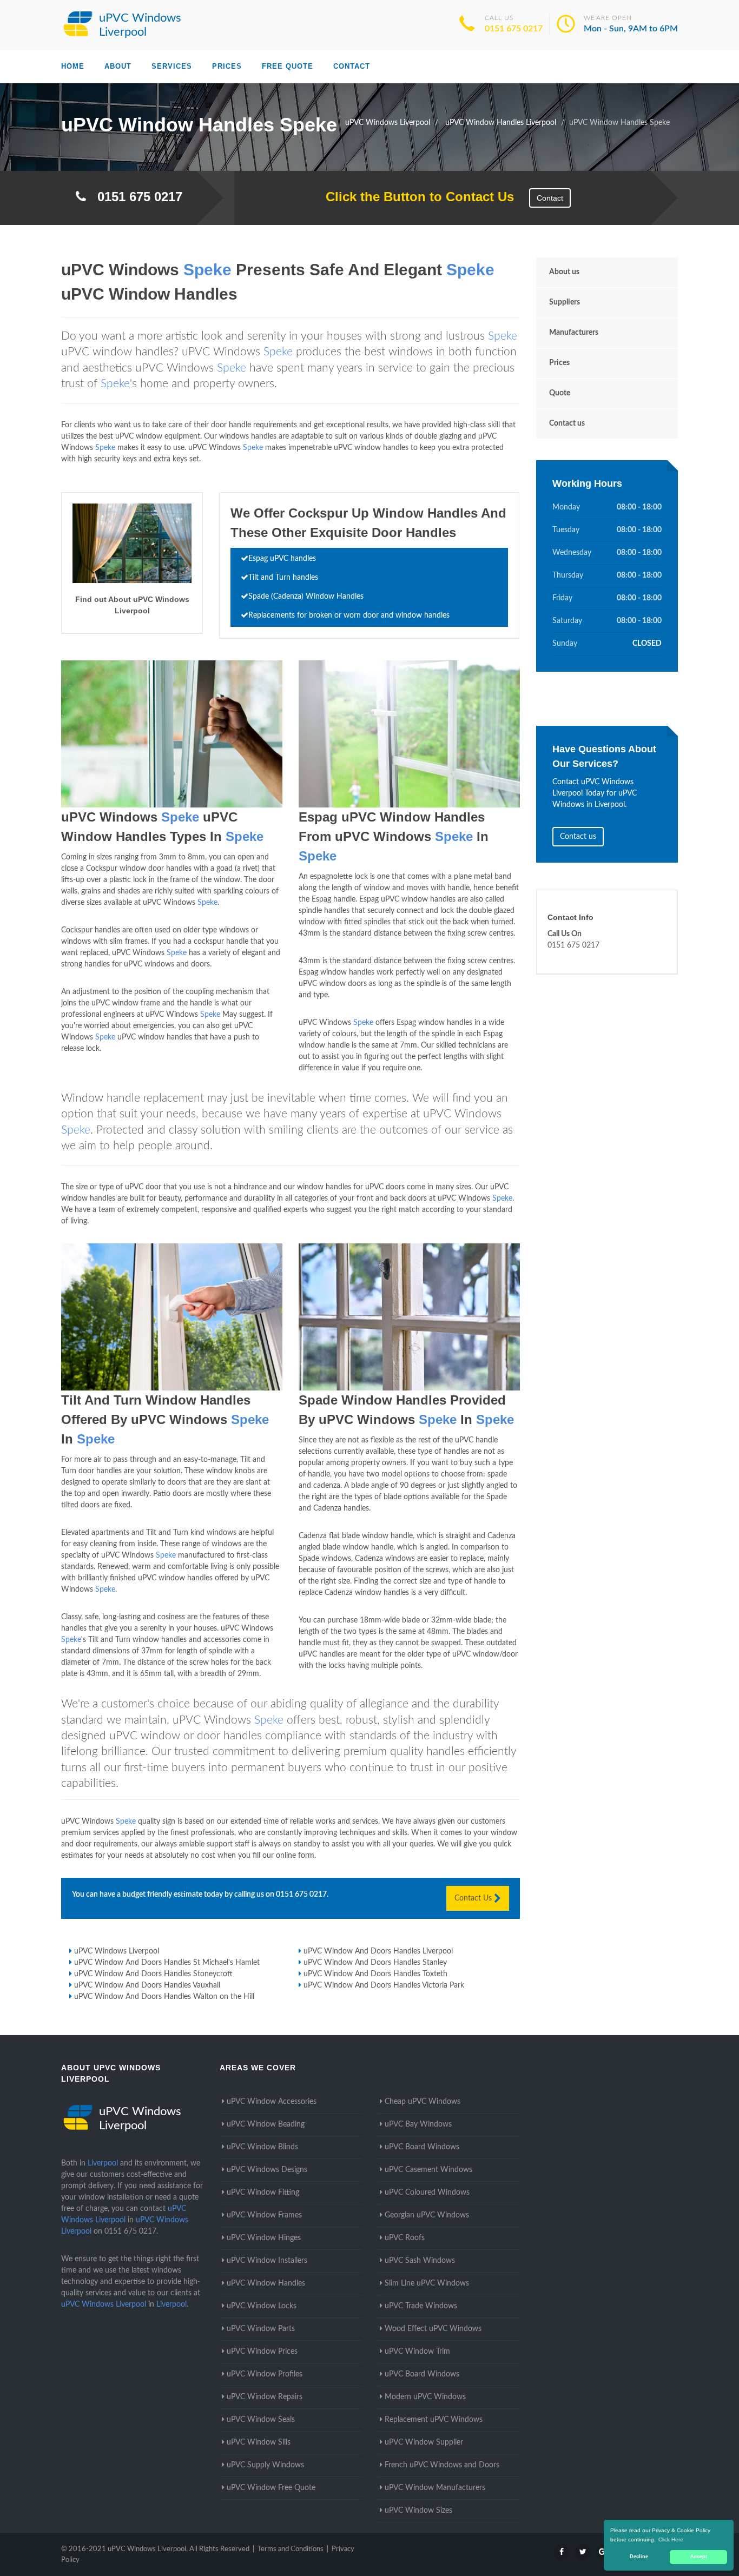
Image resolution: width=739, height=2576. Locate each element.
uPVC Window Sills (259, 2442)
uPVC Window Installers (267, 2261)
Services (172, 66)
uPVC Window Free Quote (271, 2488)
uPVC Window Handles (266, 2283)
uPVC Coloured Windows (427, 2193)
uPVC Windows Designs (267, 2170)
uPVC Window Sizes (418, 2511)
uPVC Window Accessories (272, 2102)
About (118, 66)
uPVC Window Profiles (265, 2374)
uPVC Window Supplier (424, 2442)
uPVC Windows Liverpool (117, 1951)
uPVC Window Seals (261, 2420)
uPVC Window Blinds (262, 2147)
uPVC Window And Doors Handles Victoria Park (384, 1985)
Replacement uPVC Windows (434, 2420)
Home (73, 66)
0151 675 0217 (514, 29)
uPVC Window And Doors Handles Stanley (375, 1963)
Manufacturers (574, 333)
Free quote (288, 66)
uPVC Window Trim (417, 2352)
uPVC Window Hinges (264, 2238)
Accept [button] (699, 2557)
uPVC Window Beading (266, 2124)
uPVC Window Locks (262, 2306)
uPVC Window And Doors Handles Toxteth (375, 1974)
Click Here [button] (671, 2539)
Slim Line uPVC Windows (427, 2283)
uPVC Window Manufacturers (435, 2488)
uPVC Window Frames (264, 2215)
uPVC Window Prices (262, 2352)
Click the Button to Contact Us (414, 197)
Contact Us (474, 1898)
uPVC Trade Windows (421, 2306)
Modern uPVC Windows (425, 2397)
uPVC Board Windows (422, 2147)
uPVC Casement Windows (428, 2170)
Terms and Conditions (291, 2549)
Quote (560, 393)
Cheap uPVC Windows (423, 2102)
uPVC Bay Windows (418, 2124)
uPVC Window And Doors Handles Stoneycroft (153, 1974)
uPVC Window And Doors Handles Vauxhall (147, 1985)
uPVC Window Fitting (263, 2193)
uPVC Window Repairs (265, 2397)
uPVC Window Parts (261, 2329)
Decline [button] (639, 2557)
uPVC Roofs (405, 2238)
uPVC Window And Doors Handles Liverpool (378, 1951)
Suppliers (565, 302)
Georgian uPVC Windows (427, 2215)
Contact (352, 66)
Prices (227, 66)
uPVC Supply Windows (265, 2465)
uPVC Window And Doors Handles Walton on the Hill (164, 1997)
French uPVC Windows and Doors (442, 2465)
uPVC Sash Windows (420, 2261)
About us (564, 272)
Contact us (567, 423)
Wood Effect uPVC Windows (433, 2329)
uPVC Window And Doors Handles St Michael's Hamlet (167, 1963)
